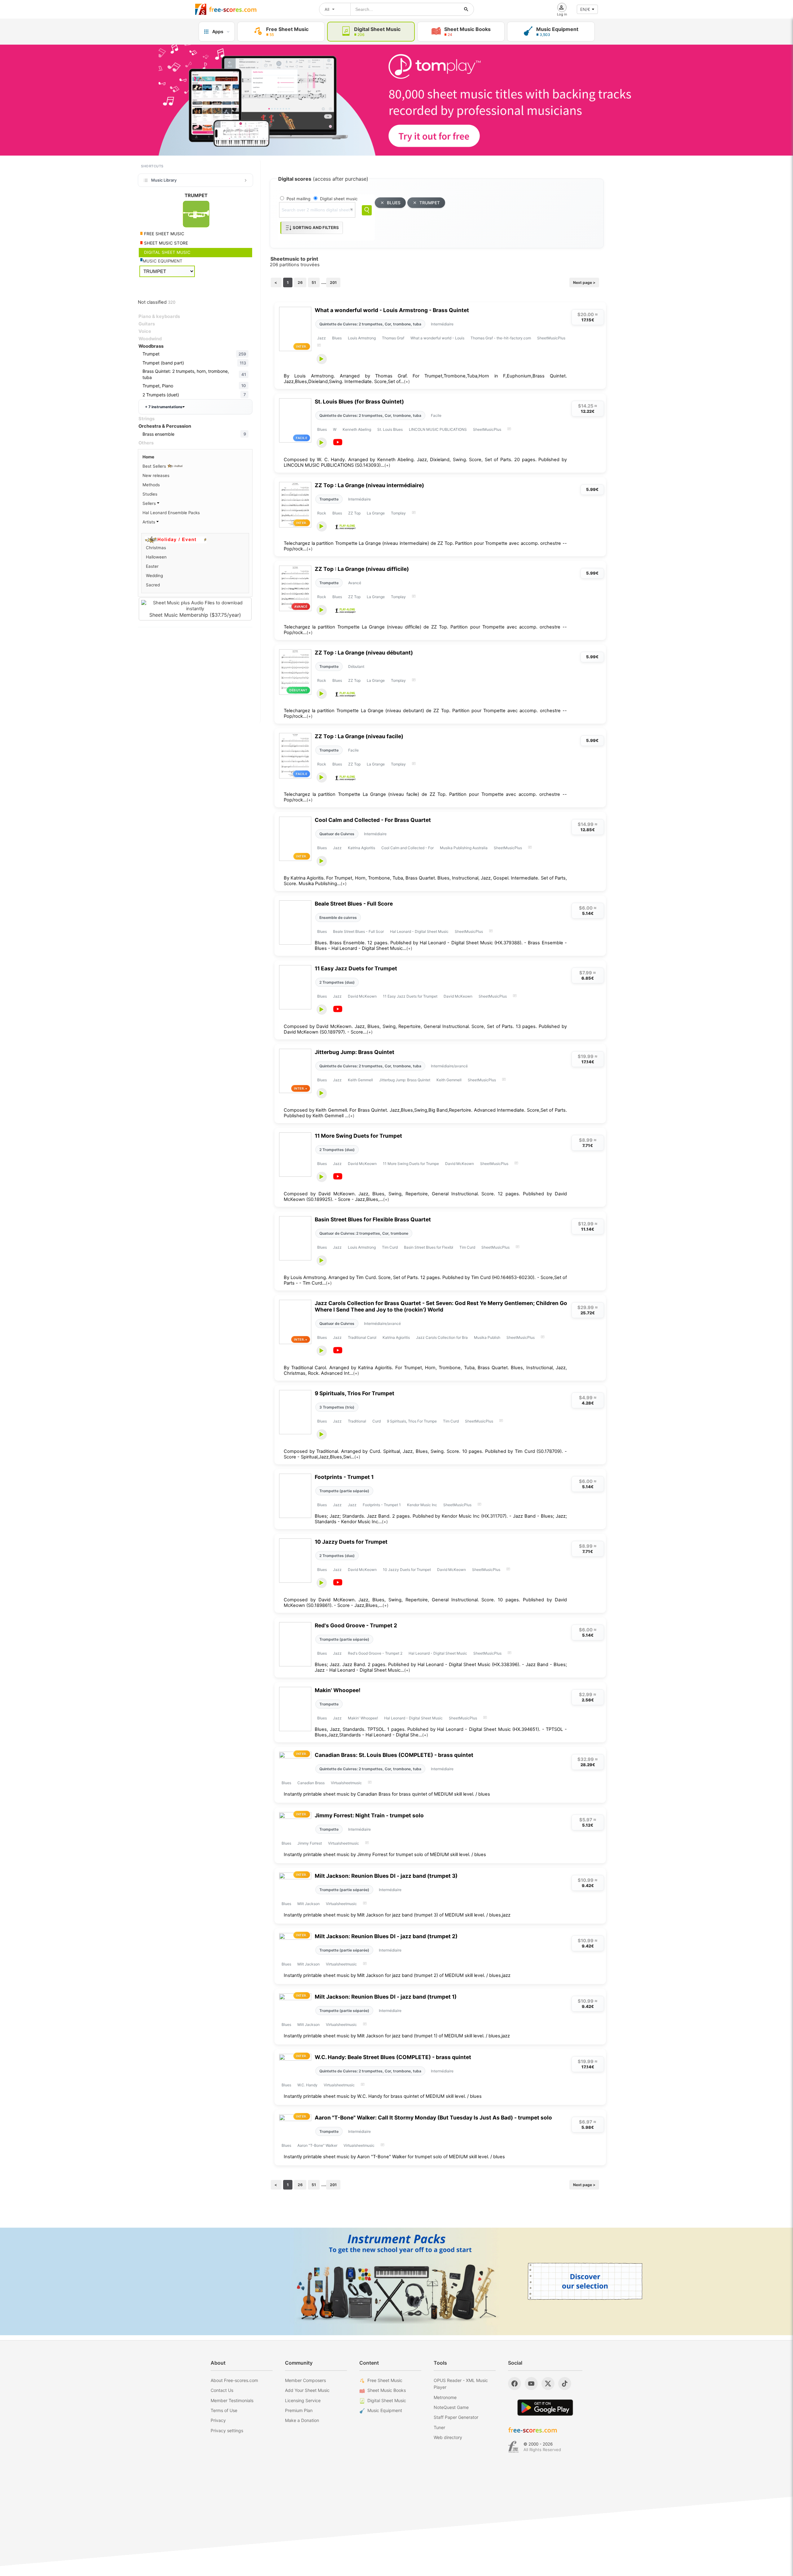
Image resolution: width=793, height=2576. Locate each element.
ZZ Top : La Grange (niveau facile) (359, 736)
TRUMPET (430, 203)
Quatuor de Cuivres (337, 834)
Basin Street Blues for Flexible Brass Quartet (373, 1219)
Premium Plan (299, 2410)
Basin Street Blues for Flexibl (429, 1247)
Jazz (322, 338)
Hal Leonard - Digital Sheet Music (419, 931)
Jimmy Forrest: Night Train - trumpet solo (369, 1815)
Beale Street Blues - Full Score (354, 904)
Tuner (439, 2427)
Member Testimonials (232, 2400)
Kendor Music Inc (422, 1505)
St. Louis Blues (390, 429)
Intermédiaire (442, 324)
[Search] (367, 210)
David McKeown (362, 996)
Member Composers (305, 2380)
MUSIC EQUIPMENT (163, 261)
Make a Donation (302, 2420)
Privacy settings (227, 2430)
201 (333, 282)
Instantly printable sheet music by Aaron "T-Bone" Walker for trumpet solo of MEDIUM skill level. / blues (394, 2157)
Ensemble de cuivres (338, 917)
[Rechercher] (466, 9)
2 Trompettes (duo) (337, 982)
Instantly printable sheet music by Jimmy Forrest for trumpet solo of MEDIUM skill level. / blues (385, 1855)
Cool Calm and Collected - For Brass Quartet (373, 820)
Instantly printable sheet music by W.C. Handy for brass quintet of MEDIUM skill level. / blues (383, 2096)
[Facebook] (515, 2384)
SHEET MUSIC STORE (165, 243)
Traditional (357, 1421)
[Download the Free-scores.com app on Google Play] (545, 2408)
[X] (548, 2384)
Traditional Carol (362, 1337)
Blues (337, 338)
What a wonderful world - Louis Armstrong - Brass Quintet (392, 310)
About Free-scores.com (234, 2380)
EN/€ (585, 9)
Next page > (584, 282)
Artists (149, 522)
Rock (322, 513)
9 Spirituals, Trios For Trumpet (355, 1393)
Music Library (164, 180)
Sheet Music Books (387, 2390)
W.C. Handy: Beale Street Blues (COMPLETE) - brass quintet (393, 2057)
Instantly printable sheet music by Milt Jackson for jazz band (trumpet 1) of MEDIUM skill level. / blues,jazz (397, 2036)
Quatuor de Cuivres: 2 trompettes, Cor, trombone (364, 1233)
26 (300, 282)
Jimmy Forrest (310, 1843)
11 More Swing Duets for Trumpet (358, 1136)
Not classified (157, 302)
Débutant (356, 666)
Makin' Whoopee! (338, 1690)
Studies (150, 494)
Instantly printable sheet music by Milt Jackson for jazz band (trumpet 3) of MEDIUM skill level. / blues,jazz (397, 1915)
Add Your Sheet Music (307, 2390)
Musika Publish (487, 1337)
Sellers (150, 503)
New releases (156, 475)
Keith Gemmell (360, 1080)
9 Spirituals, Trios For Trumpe (412, 1421)
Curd (377, 1421)
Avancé (355, 583)
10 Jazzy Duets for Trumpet (351, 1542)
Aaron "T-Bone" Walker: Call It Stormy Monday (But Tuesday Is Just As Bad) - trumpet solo (433, 2117)
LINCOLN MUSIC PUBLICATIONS (438, 429)
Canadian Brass (311, 1783)
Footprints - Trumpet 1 (344, 1477)
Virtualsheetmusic (346, 1783)
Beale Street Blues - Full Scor (358, 931)
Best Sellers (155, 466)
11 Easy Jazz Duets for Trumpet (356, 968)
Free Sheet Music (385, 2380)
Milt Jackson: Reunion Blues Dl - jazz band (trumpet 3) (386, 1876)
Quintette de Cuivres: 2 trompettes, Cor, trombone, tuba (370, 324)
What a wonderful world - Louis (437, 338)
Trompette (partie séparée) (344, 1491)
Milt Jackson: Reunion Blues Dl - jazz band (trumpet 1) (386, 1997)
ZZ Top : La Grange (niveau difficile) (362, 569)
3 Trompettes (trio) (337, 1407)
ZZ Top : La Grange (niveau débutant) (364, 653)
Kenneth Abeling (357, 429)
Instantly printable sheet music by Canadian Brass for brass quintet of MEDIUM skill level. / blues (387, 1794)
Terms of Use (224, 2410)
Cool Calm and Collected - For (407, 848)
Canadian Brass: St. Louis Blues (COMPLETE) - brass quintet (394, 1755)
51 (314, 282)
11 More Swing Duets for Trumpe (411, 1164)
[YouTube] (531, 2384)
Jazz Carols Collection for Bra (442, 1337)
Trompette (329, 499)
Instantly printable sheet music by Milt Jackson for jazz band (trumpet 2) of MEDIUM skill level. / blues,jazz (397, 1975)
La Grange (376, 513)
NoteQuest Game (451, 2407)
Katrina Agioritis (361, 848)
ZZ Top (354, 513)
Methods (151, 485)
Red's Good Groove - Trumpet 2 (356, 1625)
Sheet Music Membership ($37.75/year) (195, 615)
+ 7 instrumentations (164, 407)
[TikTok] (565, 2384)
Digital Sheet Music (387, 2400)
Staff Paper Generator (456, 2417)
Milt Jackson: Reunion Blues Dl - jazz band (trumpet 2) (386, 1936)
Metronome (445, 2397)
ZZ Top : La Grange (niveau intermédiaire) (369, 485)
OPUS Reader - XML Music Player (461, 2384)
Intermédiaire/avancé (449, 1066)
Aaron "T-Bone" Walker (317, 2145)
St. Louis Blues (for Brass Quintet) (359, 401)
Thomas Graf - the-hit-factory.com (501, 338)
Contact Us (222, 2390)
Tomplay (398, 513)
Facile (436, 415)
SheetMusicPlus (551, 338)
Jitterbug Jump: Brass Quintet (355, 1052)
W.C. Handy (307, 2085)
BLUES (394, 203)
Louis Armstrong (362, 338)
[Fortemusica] (513, 2447)
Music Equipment (385, 2410)
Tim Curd (390, 1247)
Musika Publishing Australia (464, 848)
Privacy (218, 2420)
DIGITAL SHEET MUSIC (167, 252)
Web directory (448, 2437)
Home (148, 457)
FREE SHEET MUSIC (164, 234)
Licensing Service (303, 2400)
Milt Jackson (309, 1904)
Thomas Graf (393, 338)
